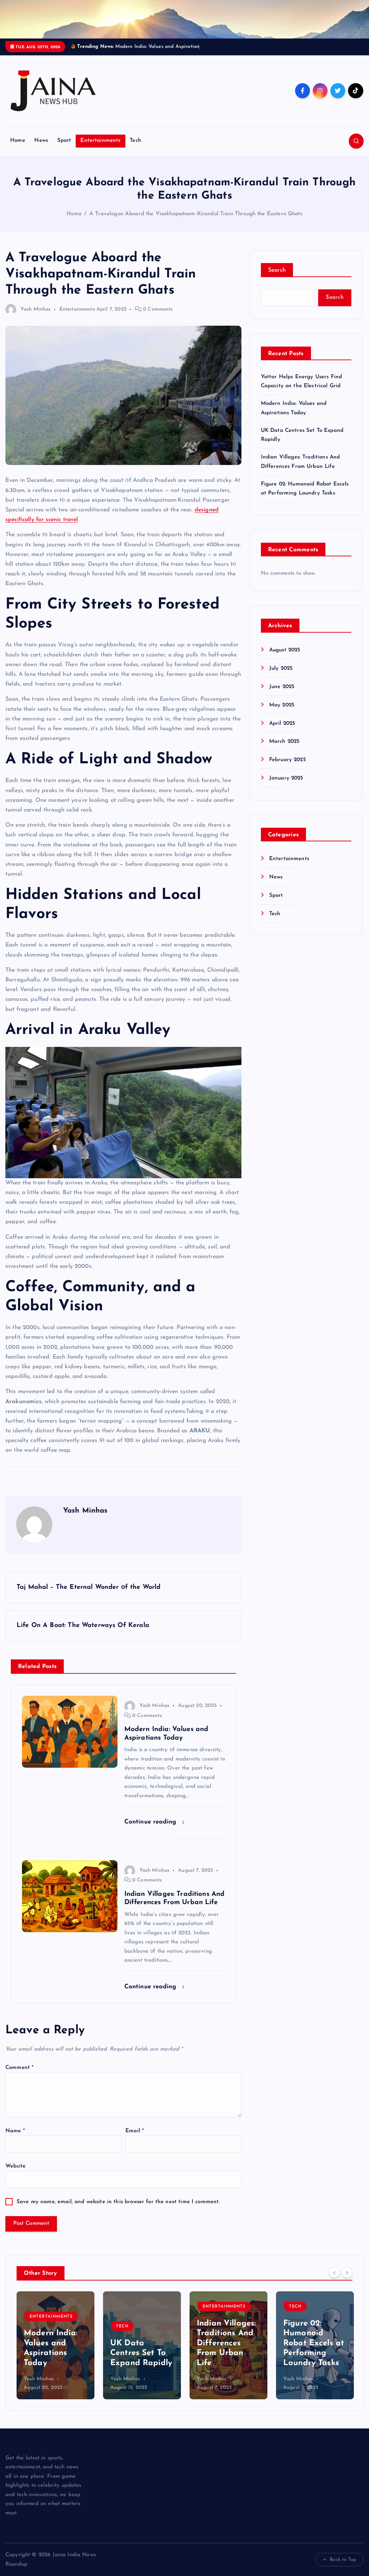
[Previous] (334, 2281)
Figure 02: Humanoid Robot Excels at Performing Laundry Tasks (227, 2352)
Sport (64, 149)
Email (135, 2139)
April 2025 (282, 732)
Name (15, 2139)
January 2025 (286, 787)
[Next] (347, 2281)
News (41, 149)
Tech (135, 149)
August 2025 (285, 658)
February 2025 (288, 769)
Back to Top (343, 2568)
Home (18, 149)
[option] (55, 2354)
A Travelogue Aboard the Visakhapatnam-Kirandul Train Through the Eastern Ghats (196, 223)
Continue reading (152, 1830)
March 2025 (284, 750)
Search (277, 279)
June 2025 (282, 695)
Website (15, 2175)
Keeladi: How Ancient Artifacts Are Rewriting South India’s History (314, 2352)
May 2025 (282, 713)
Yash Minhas (36, 318)
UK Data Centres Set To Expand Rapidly (55, 2362)
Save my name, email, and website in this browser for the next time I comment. (118, 2210)
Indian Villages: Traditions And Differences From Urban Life (140, 2352)
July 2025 (281, 677)
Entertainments (100, 149)
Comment (19, 2076)
